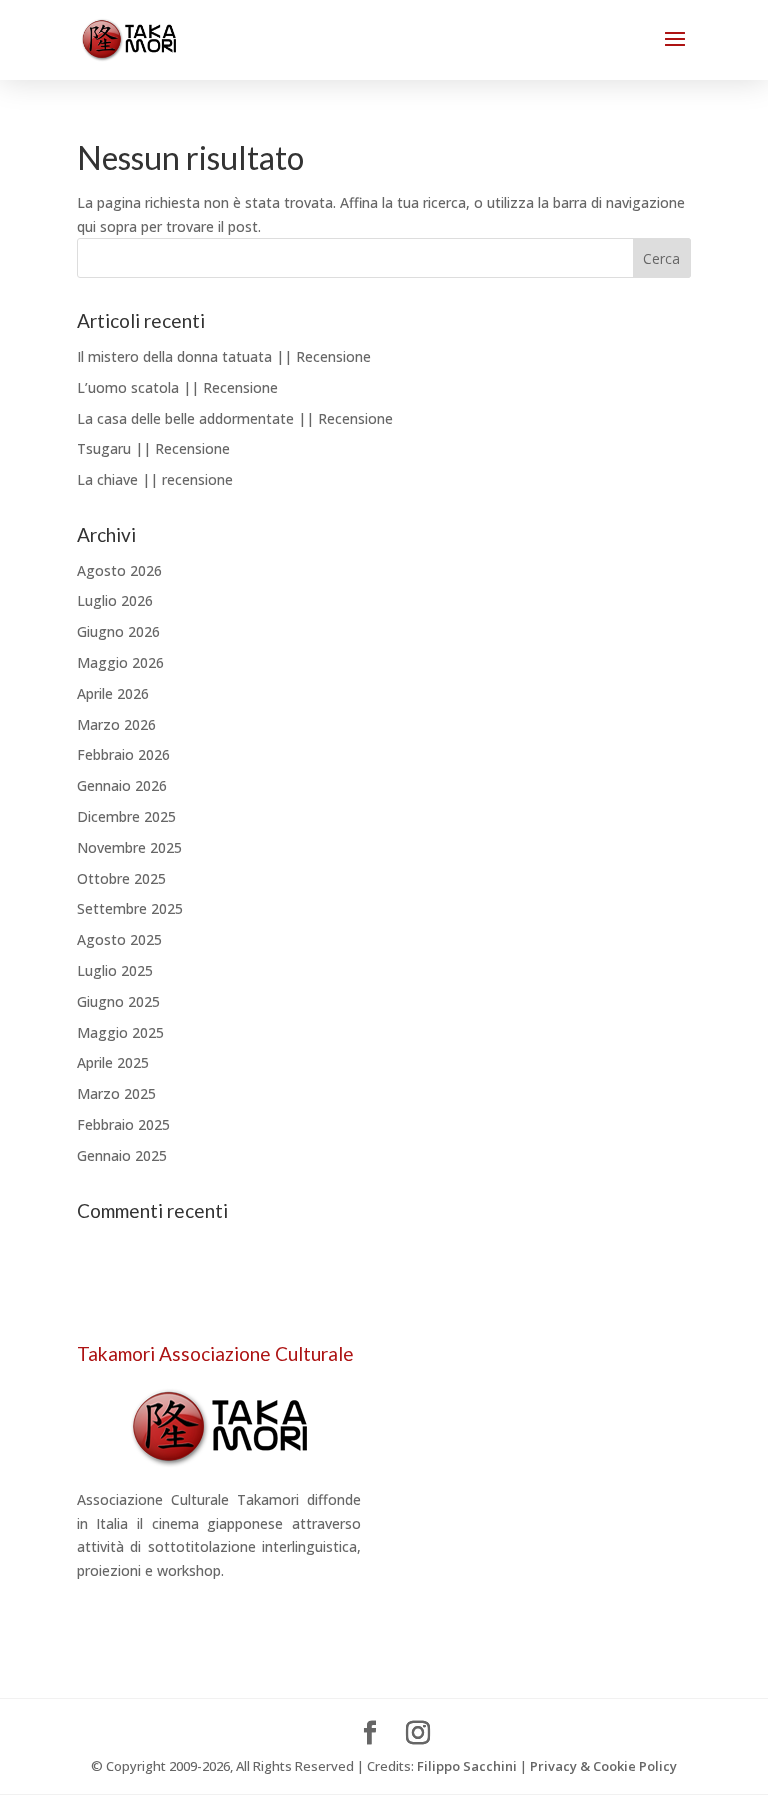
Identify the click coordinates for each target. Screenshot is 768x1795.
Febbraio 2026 (123, 754)
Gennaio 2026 (122, 785)
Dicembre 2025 (126, 816)
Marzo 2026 (116, 724)
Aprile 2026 (113, 693)
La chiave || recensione (155, 479)
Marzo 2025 (116, 1093)
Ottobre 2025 (121, 878)
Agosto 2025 (119, 939)
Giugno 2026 (118, 631)
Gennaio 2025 (122, 1155)
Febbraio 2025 (123, 1124)
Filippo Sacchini (467, 1766)
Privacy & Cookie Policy (603, 1766)
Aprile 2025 (113, 1062)
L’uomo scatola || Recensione (177, 387)
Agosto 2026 (119, 570)
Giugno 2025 (118, 1001)
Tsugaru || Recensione (153, 448)
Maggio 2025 (120, 1032)
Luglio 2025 (115, 970)
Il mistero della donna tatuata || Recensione (224, 356)
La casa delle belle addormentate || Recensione (235, 418)
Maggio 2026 (120, 662)
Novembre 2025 (129, 847)
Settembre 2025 (130, 908)
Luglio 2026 (115, 600)
